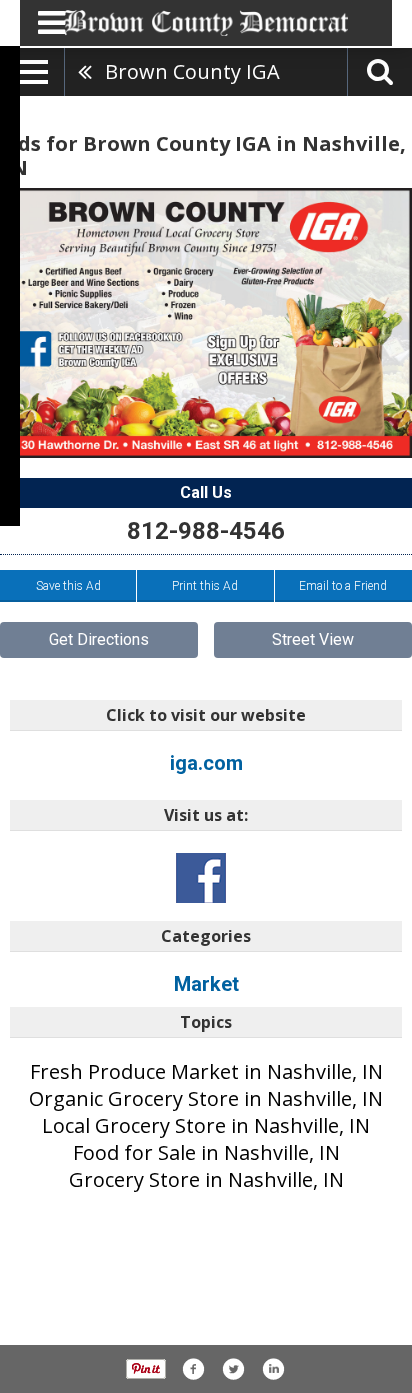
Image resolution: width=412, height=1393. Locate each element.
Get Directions (99, 639)
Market (206, 984)
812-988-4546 (206, 531)
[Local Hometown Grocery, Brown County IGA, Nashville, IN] (206, 323)
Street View (313, 639)
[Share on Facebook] (193, 1369)
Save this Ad (68, 586)
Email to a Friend (343, 586)
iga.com (206, 763)
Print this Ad (205, 586)
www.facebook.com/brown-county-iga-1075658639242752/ (201, 878)
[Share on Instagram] (273, 1369)
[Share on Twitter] (233, 1369)
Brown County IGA (192, 71)
